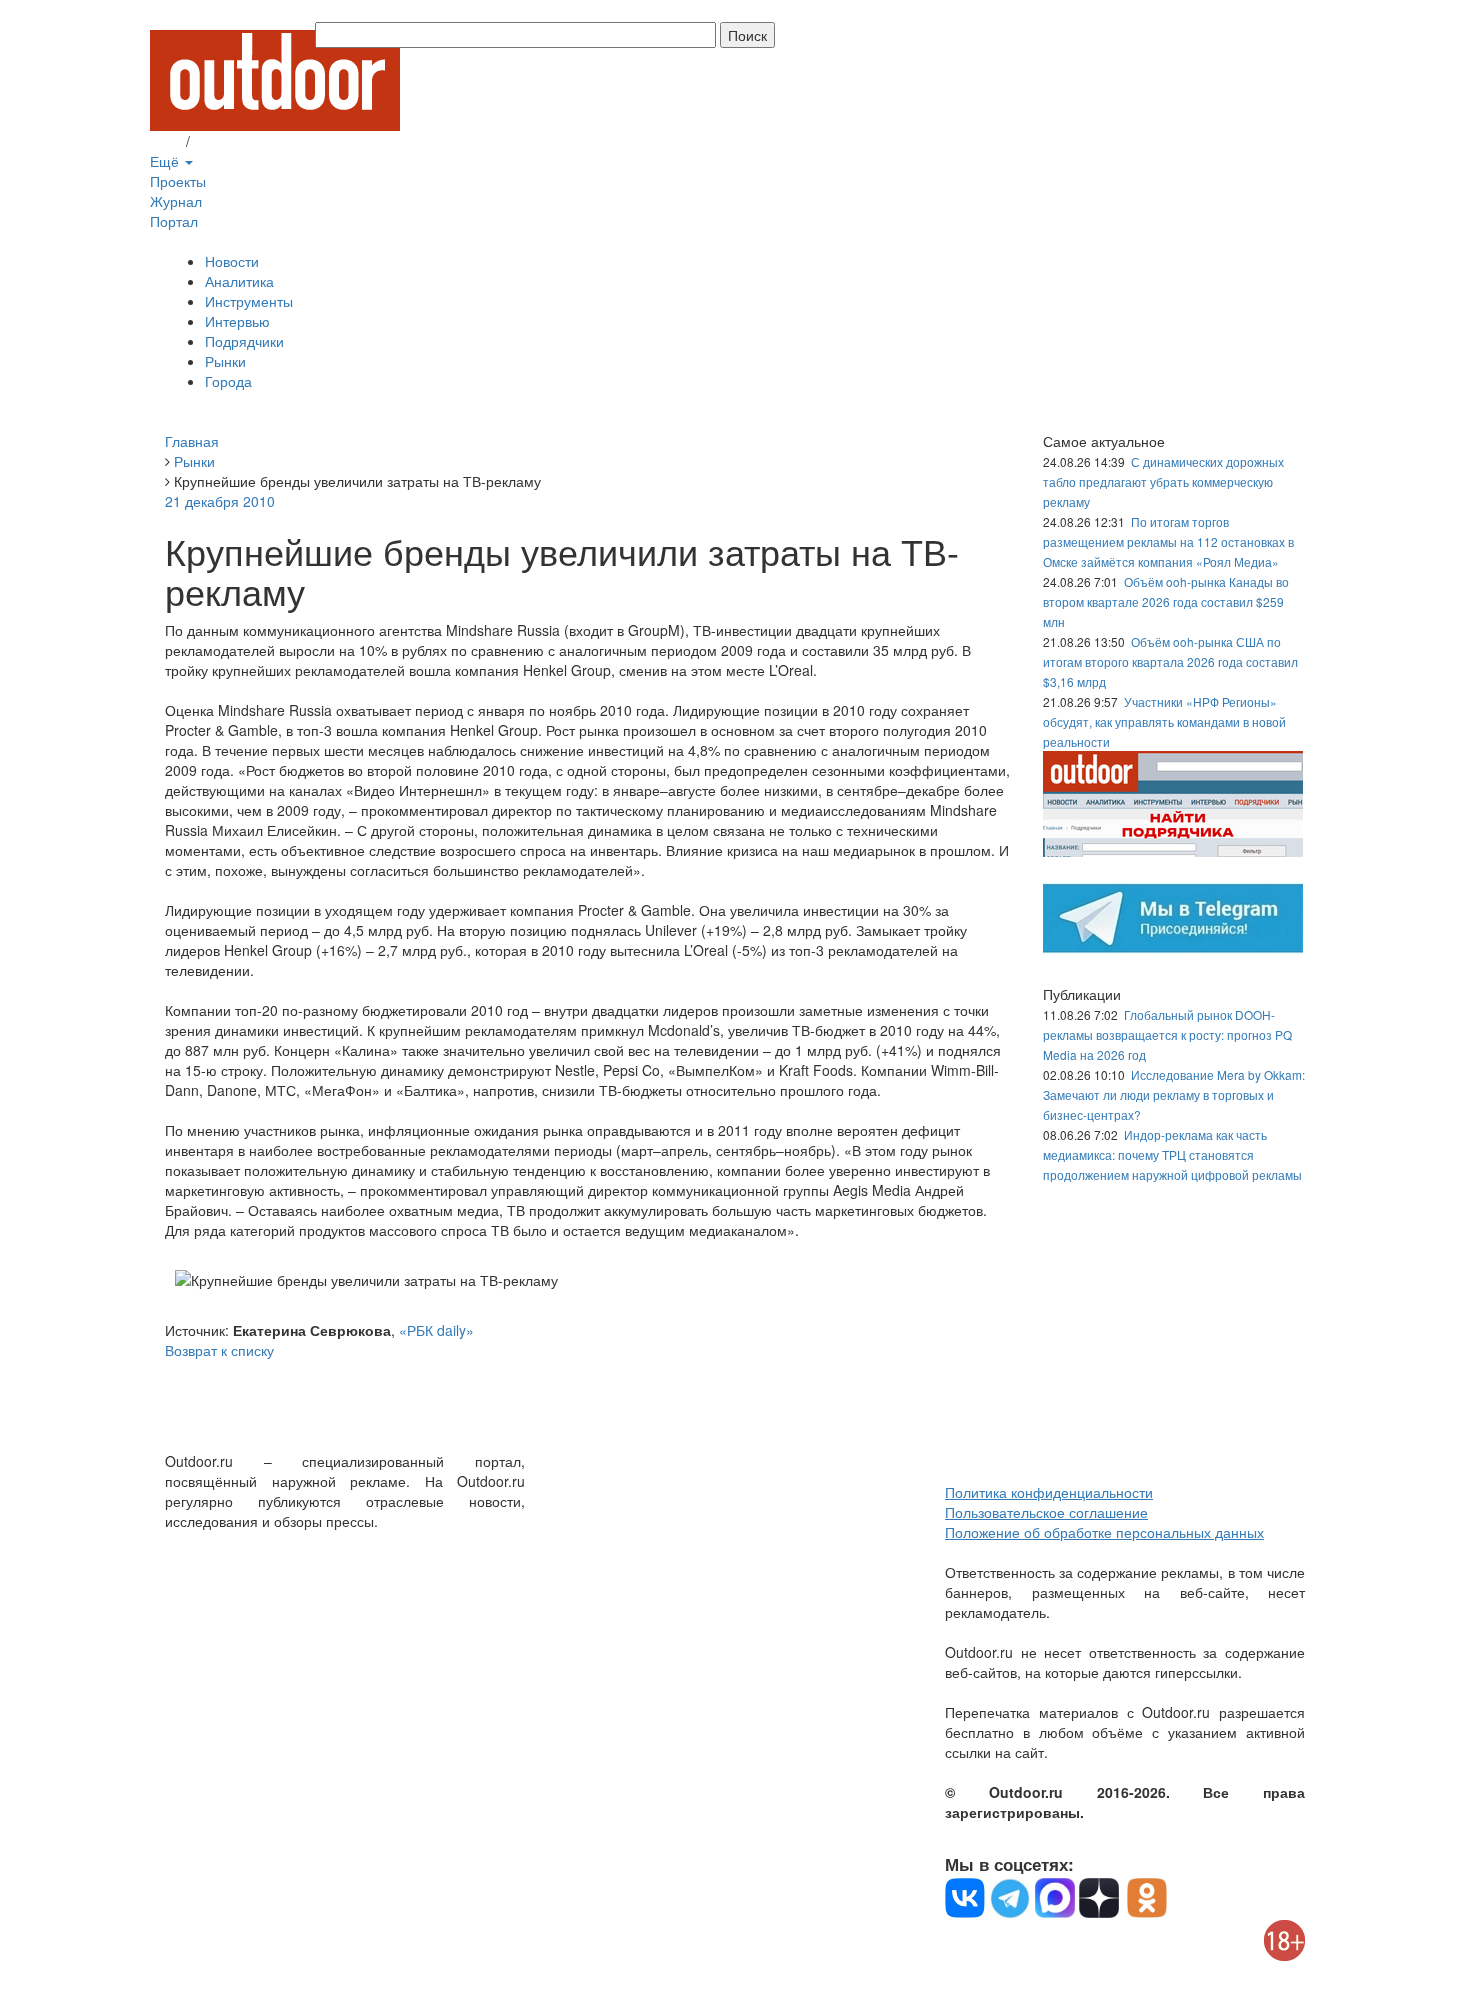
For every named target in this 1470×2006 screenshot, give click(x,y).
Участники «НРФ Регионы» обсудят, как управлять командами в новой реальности (1164, 721)
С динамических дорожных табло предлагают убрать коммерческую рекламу (1163, 481)
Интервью (237, 321)
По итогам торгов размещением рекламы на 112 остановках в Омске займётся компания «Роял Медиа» (1168, 541)
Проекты (178, 181)
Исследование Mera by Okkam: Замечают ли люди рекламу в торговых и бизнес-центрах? (1174, 1094)
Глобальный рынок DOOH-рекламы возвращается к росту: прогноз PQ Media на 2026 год (1167, 1034)
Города (228, 381)
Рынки (225, 361)
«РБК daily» (436, 1330)
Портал (174, 221)
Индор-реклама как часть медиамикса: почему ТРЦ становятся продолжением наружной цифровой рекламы (1172, 1154)
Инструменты (249, 301)
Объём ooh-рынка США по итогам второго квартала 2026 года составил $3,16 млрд (1170, 661)
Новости (232, 261)
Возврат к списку (219, 1350)
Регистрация (235, 141)
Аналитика (239, 281)
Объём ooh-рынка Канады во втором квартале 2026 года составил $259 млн (1166, 601)
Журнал (176, 201)
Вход (166, 141)
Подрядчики (244, 341)
